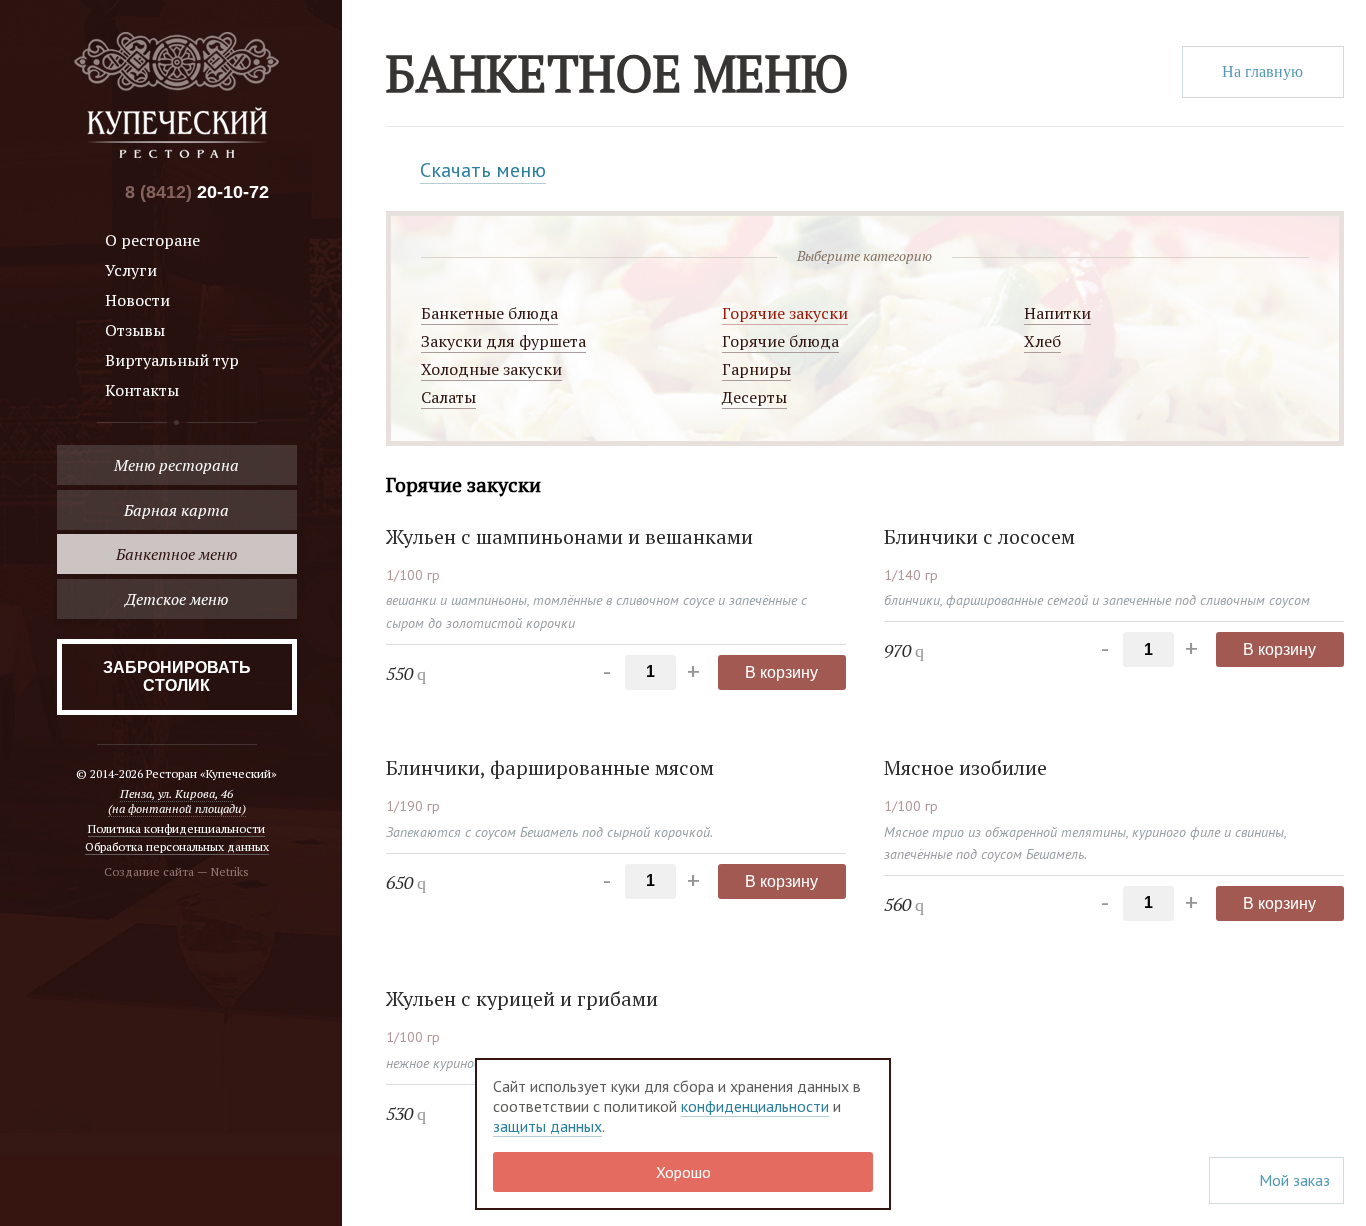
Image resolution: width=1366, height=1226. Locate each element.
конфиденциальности (755, 1106)
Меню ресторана (176, 465)
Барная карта (176, 510)
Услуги (131, 270)
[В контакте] (98, 192)
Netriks (230, 871)
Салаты (448, 397)
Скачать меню (483, 170)
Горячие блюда (780, 341)
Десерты (754, 397)
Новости (137, 300)
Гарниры (756, 369)
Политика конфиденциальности (176, 828)
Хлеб (1042, 341)
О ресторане (152, 240)
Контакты (142, 390)
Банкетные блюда (489, 313)
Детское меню (176, 599)
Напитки (1057, 313)
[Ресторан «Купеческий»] (177, 95)
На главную (1262, 71)
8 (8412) (197, 192)
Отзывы (135, 330)
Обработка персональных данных (177, 846)
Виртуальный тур (172, 360)
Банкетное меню (176, 554)
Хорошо (683, 1172)
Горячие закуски (785, 313)
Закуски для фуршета (503, 341)
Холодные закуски (491, 369)
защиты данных (547, 1126)
